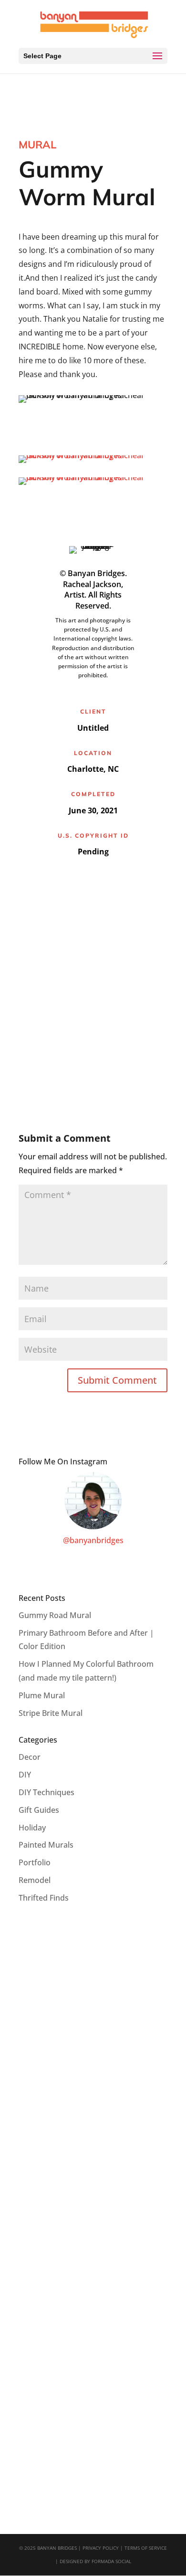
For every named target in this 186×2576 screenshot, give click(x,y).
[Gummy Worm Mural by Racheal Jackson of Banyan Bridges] (93, 463)
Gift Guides (39, 1810)
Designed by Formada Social (95, 2561)
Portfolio (35, 1862)
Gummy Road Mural (55, 1615)
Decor (30, 1757)
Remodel (35, 1880)
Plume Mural (42, 1695)
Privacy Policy (101, 2548)
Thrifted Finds (44, 1898)
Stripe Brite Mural (51, 1713)
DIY (25, 1775)
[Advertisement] (93, 990)
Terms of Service (146, 2548)
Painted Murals (46, 1845)
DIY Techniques (46, 1792)
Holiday (32, 1828)
